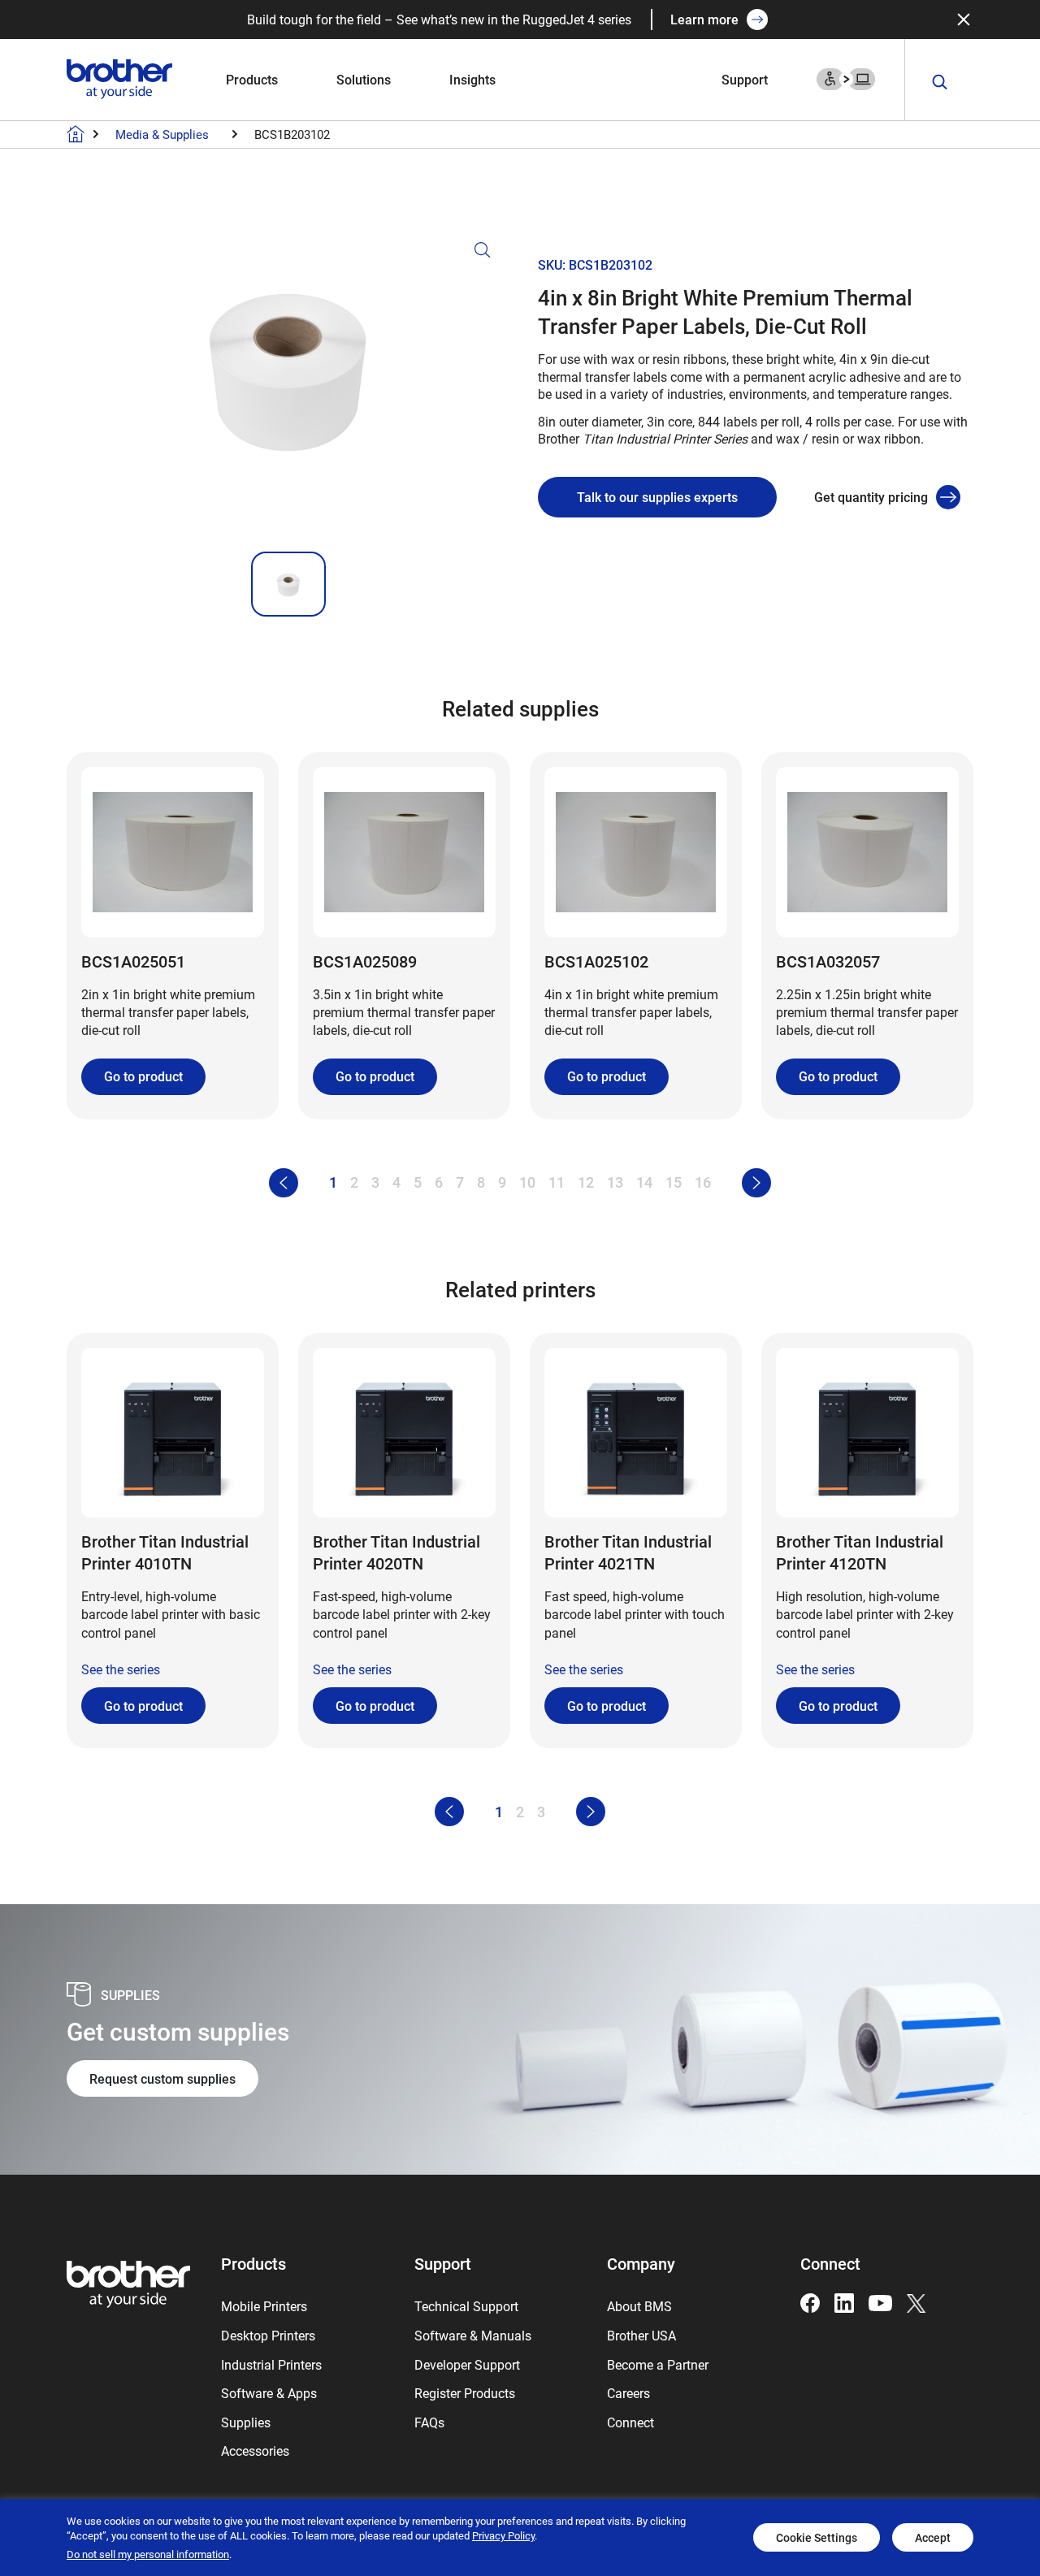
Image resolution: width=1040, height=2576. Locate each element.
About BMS (639, 2306)
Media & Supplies (162, 134)
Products (252, 79)
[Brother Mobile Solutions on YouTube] (880, 2301)
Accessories (255, 2450)
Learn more (704, 19)
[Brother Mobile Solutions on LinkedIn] (844, 2301)
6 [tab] (439, 1182)
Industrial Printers (271, 2364)
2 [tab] (354, 1182)
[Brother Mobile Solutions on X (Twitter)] (916, 2301)
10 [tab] (527, 1182)
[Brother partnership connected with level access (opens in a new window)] (846, 78)
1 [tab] (333, 1182)
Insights (472, 79)
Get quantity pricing (871, 497)
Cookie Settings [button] (817, 2537)
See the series (121, 1669)
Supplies (246, 2422)
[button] (288, 389)
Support (745, 79)
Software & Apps (269, 2393)
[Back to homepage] (76, 134)
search (940, 82)
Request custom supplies (162, 2078)
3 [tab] (375, 1182)
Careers (628, 2393)
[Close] (964, 19)
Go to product (143, 1076)
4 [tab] (396, 1182)
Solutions (364, 79)
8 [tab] (481, 1182)
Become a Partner (658, 2364)
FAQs (429, 2422)
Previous (284, 1183)
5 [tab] (418, 1182)
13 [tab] (615, 1182)
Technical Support (466, 2306)
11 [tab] (557, 1182)
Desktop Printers (268, 2335)
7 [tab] (460, 1182)
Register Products (465, 2393)
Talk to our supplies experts (657, 497)
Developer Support (467, 2364)
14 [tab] (644, 1182)
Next (756, 1183)
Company (641, 2263)
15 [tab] (674, 1182)
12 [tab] (586, 1182)
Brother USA (641, 2335)
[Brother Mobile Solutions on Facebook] (810, 2301)
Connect (630, 2422)
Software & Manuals (473, 2335)
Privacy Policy (503, 2535)
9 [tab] (502, 1182)
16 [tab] (703, 1182)
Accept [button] (933, 2537)
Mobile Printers (264, 2306)
